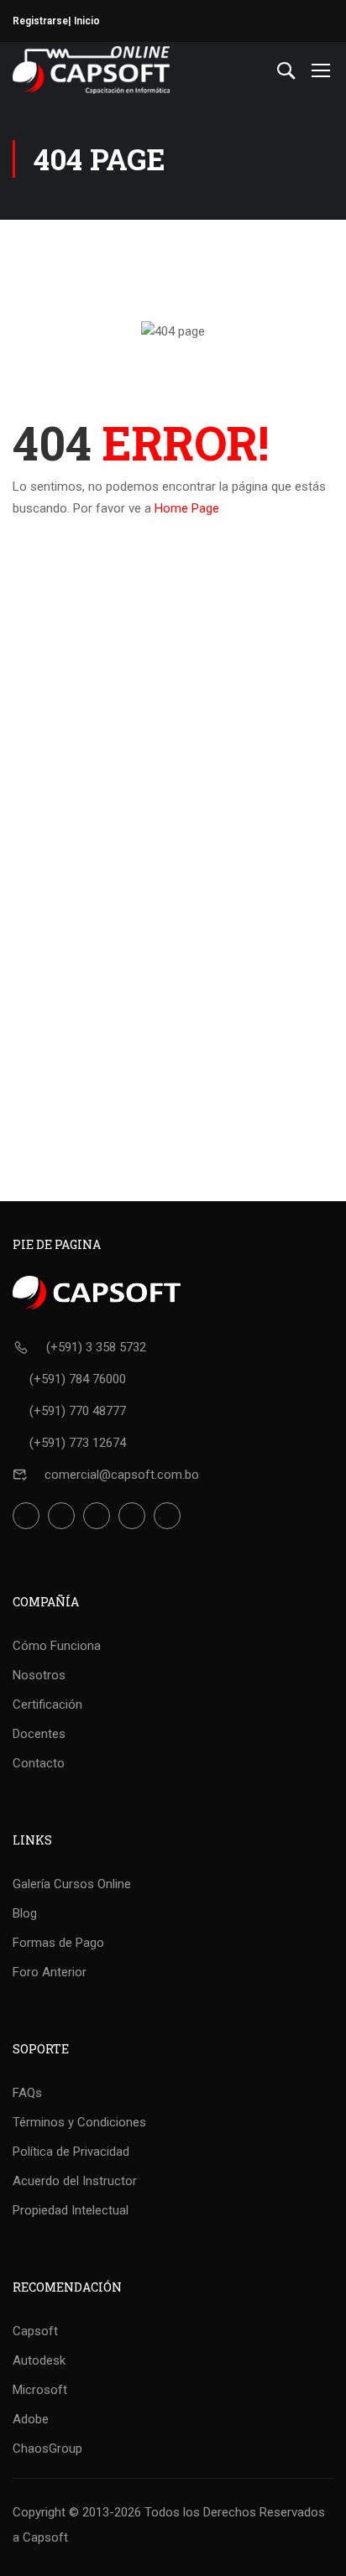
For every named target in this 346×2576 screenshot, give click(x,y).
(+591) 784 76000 (78, 1379)
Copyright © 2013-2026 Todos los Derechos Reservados (169, 2512)
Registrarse (40, 21)
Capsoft (35, 2331)
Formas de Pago (58, 1943)
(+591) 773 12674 (78, 1443)
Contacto (39, 1763)
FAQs (27, 2093)
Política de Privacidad (71, 2152)
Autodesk (39, 2360)
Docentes (39, 1734)
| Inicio (84, 21)
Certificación (47, 1704)
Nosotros (39, 1675)
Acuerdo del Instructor (75, 2181)
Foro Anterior (50, 1972)
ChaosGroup (47, 2449)
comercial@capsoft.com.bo (122, 1475)
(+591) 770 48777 (78, 1411)
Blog (25, 1913)
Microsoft (40, 2390)
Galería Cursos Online (72, 1884)
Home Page (187, 508)
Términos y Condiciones (79, 2122)
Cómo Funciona (57, 1646)
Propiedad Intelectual (71, 2210)
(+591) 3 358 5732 (96, 1347)
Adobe (31, 2419)
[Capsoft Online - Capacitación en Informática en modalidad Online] (91, 70)
